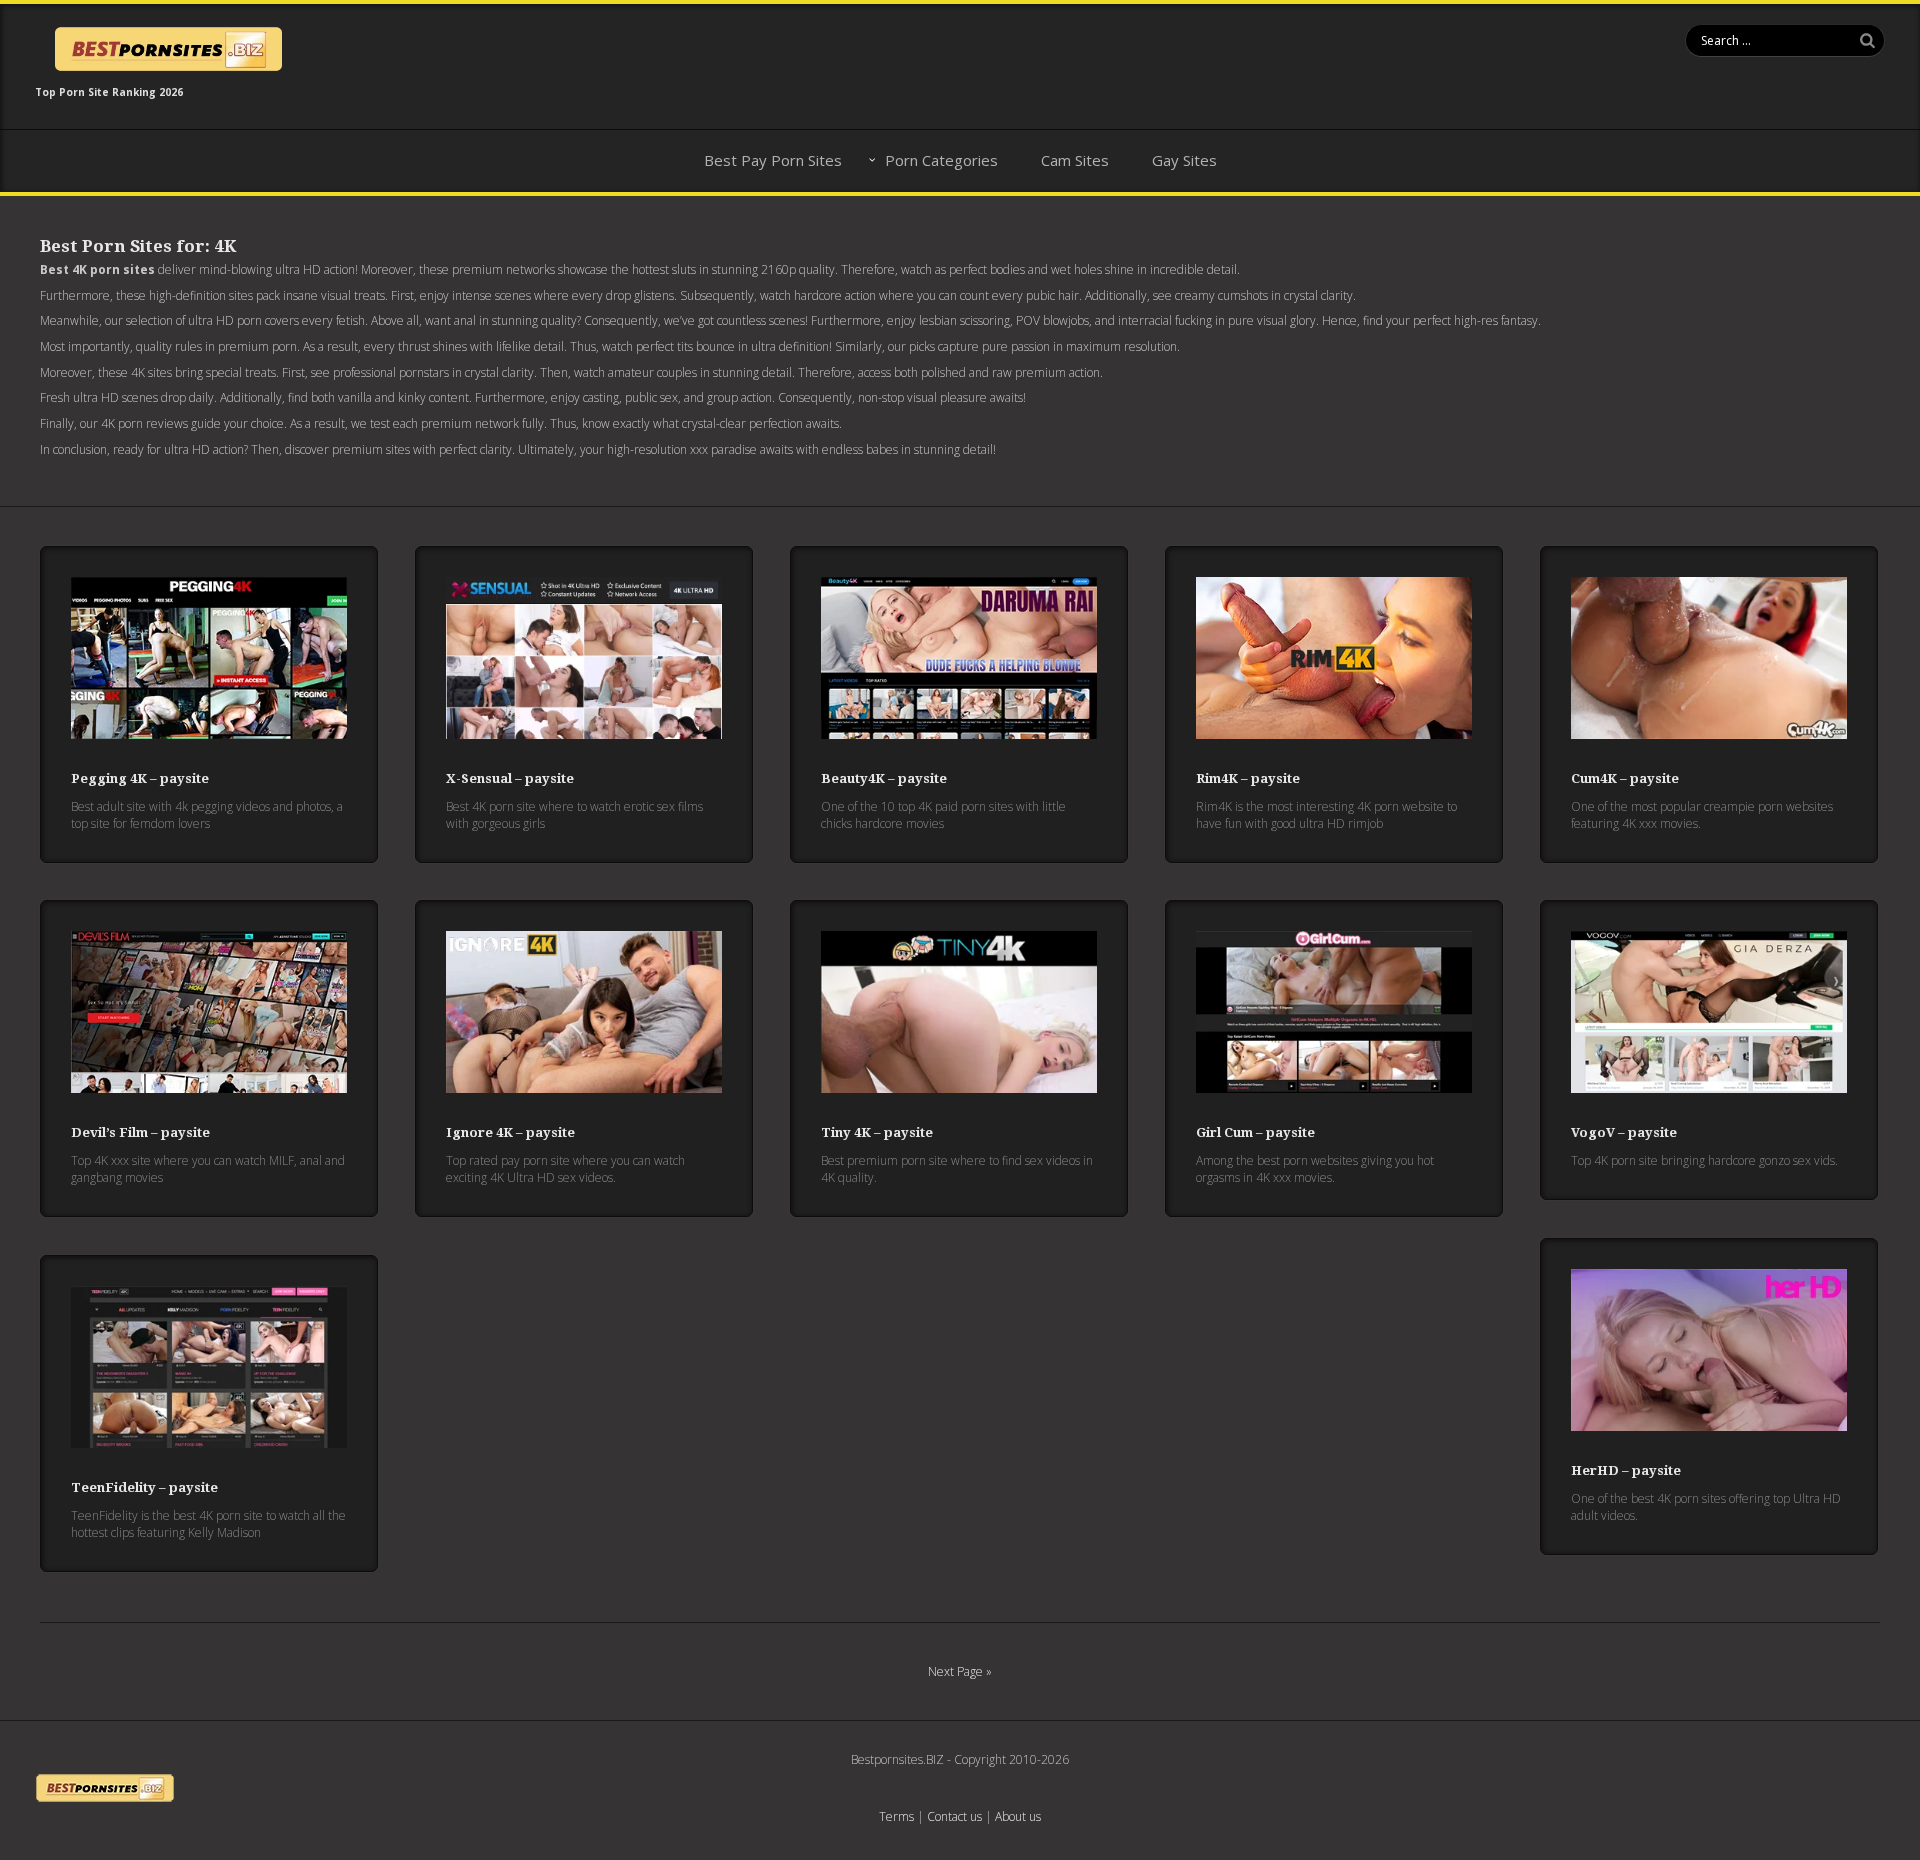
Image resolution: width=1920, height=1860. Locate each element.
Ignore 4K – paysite (510, 1132)
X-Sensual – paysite (510, 778)
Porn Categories (941, 160)
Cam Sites (1075, 160)
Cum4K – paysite (1625, 778)
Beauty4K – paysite (884, 778)
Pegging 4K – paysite (140, 778)
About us (1018, 1816)
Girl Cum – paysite (1255, 1132)
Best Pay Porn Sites (773, 160)
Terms (896, 1816)
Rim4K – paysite (1248, 778)
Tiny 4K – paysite (877, 1132)
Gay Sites (1184, 160)
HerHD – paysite (1626, 1470)
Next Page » (960, 1671)
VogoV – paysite (1624, 1132)
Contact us (954, 1816)
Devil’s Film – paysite (140, 1132)
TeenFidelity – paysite (144, 1487)
